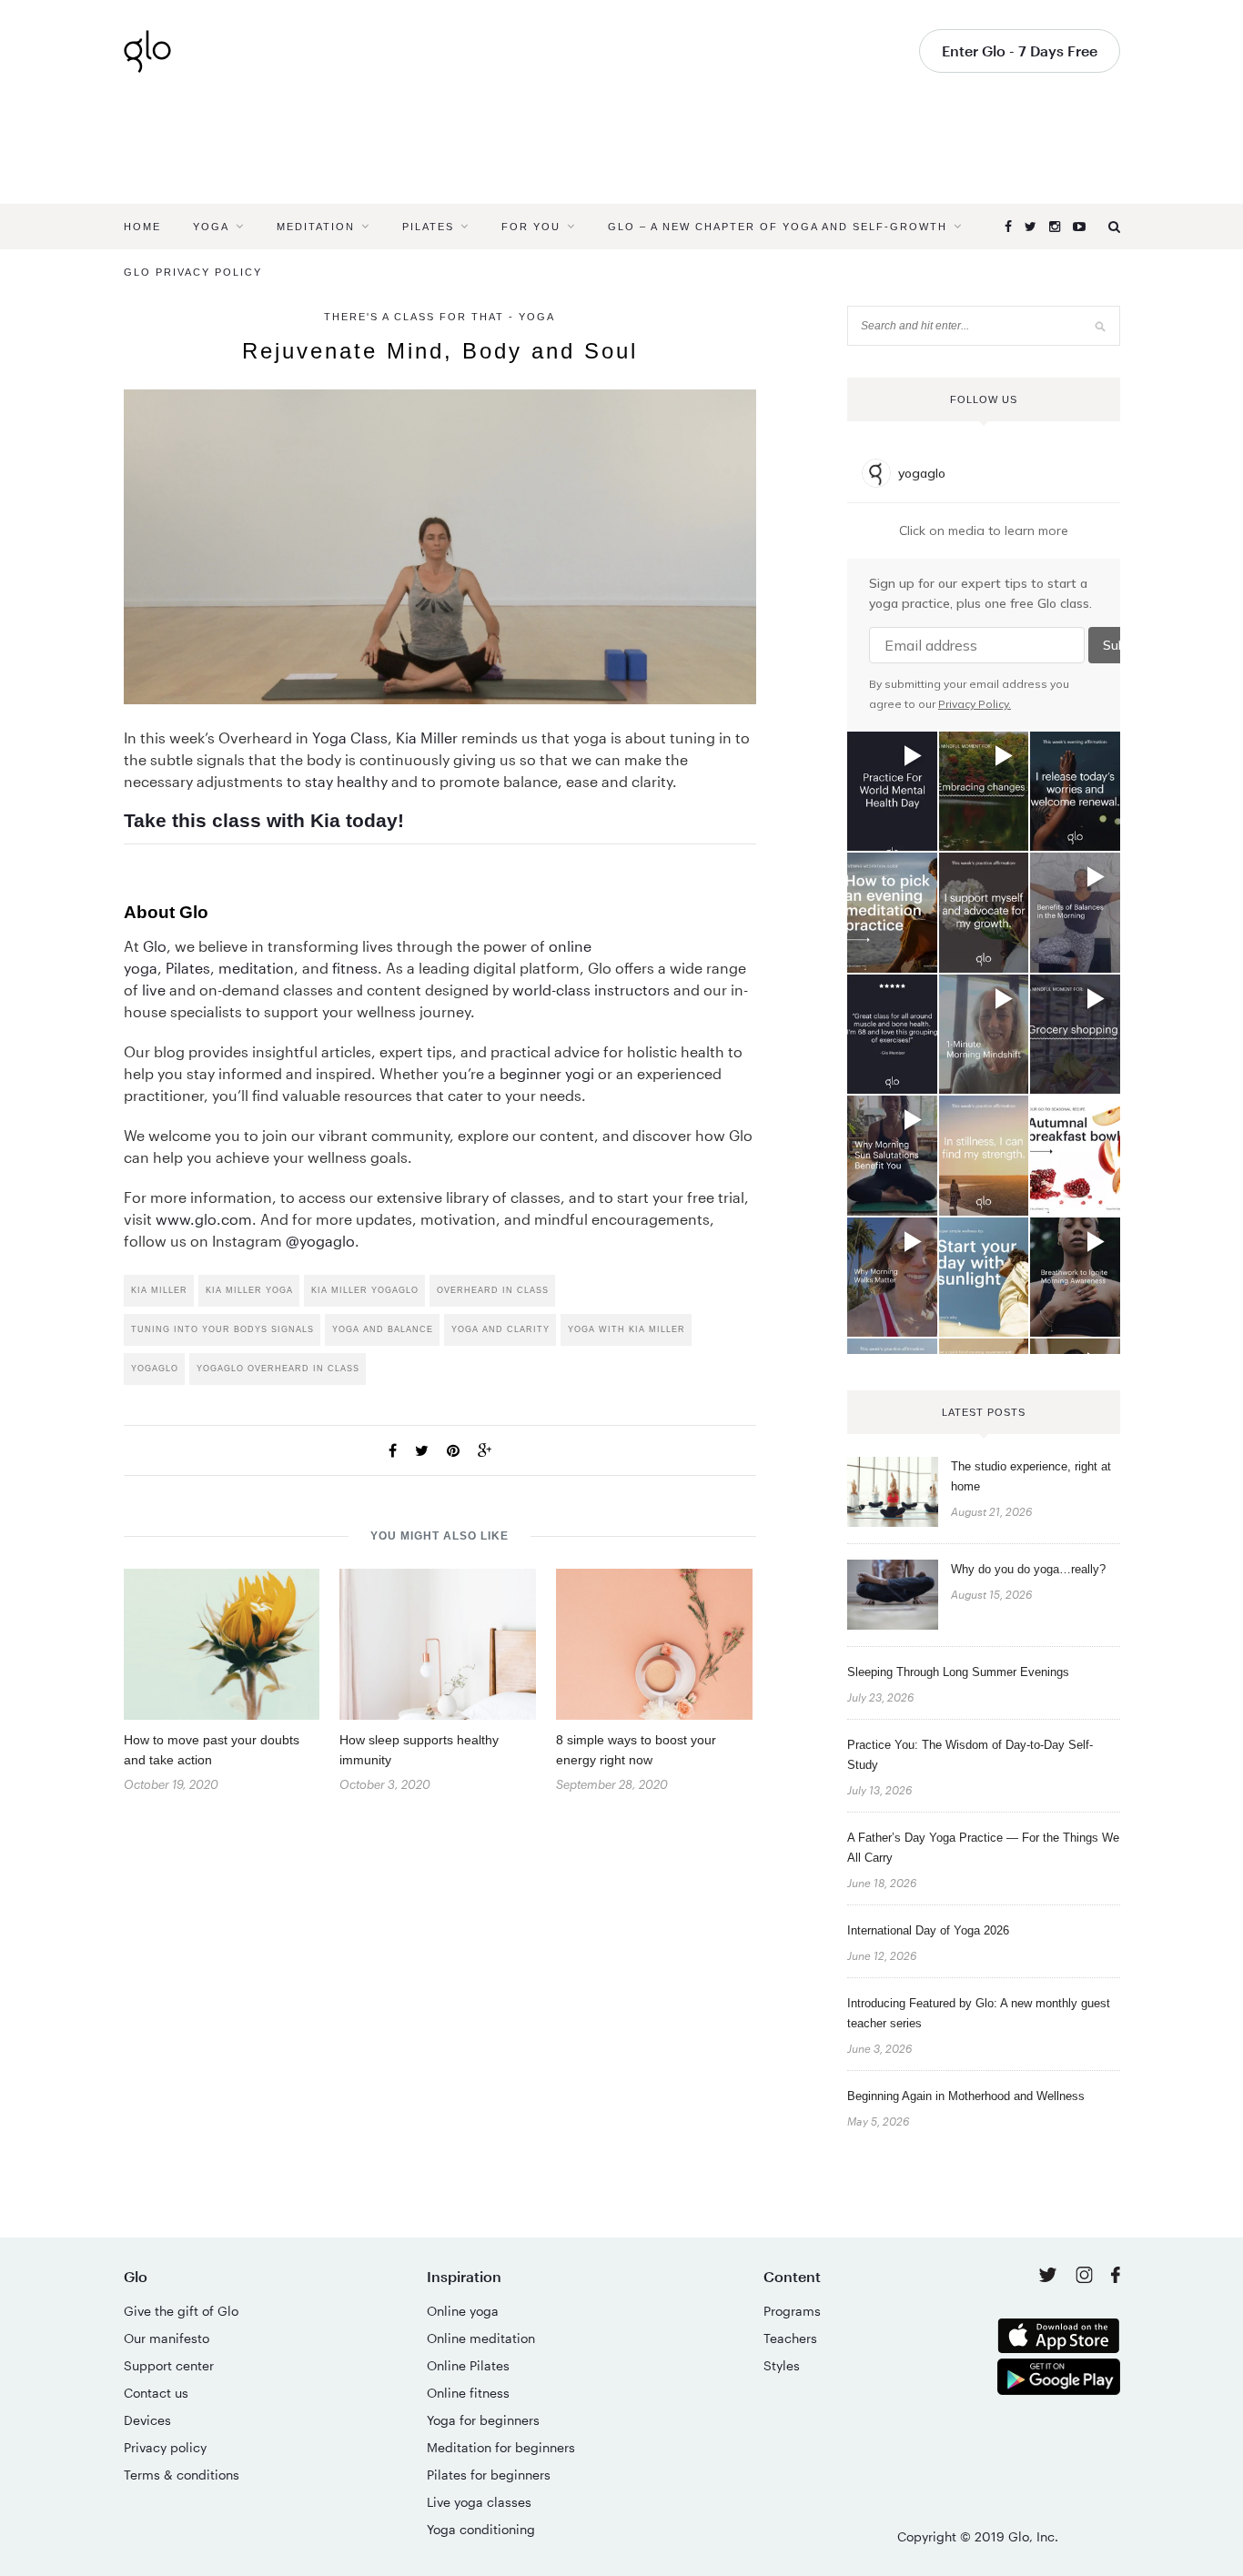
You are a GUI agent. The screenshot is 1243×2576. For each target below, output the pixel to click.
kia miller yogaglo (365, 1290)
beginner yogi (547, 1073)
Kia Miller (427, 737)
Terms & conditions (182, 2475)
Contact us (156, 2393)
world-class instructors (591, 990)
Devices (147, 2420)
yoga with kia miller (627, 1329)
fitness (355, 968)
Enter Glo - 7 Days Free (1020, 51)
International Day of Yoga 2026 (928, 1930)
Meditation (316, 227)
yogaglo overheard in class (278, 1369)
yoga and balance (383, 1329)
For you (531, 227)
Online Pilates (468, 2365)
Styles (782, 2365)
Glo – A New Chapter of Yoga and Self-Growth (778, 227)
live (154, 990)
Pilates (428, 227)
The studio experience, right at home (1031, 1476)
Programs (792, 2311)
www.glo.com (204, 1219)
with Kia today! (335, 820)
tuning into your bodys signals (222, 1329)
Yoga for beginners (483, 2420)
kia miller (159, 1290)
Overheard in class (493, 1290)
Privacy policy (165, 2447)
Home (142, 227)
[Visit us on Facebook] (1116, 2277)
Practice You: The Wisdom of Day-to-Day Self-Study (970, 1755)
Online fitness (468, 2393)
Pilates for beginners (489, 2475)
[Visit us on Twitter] (1050, 2276)
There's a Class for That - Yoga (440, 317)
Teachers (790, 2338)
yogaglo (155, 1369)
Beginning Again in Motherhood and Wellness (966, 2096)
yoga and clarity (500, 1329)
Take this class (192, 820)
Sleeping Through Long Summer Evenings (958, 1672)
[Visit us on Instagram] (1086, 2278)
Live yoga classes (479, 2502)
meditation (256, 968)
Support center (169, 2365)
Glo (155, 946)
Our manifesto (167, 2338)
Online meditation (481, 2338)
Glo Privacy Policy (193, 272)
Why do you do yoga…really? (1028, 1569)
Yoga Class (350, 737)
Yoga (211, 227)
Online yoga (463, 2311)
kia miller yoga (249, 1290)
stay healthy (346, 781)
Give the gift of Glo (181, 2311)
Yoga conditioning (481, 2529)
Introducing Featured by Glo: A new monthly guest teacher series (979, 2013)
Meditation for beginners (501, 2447)
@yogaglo (320, 1241)
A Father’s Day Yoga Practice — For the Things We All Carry (983, 1848)
